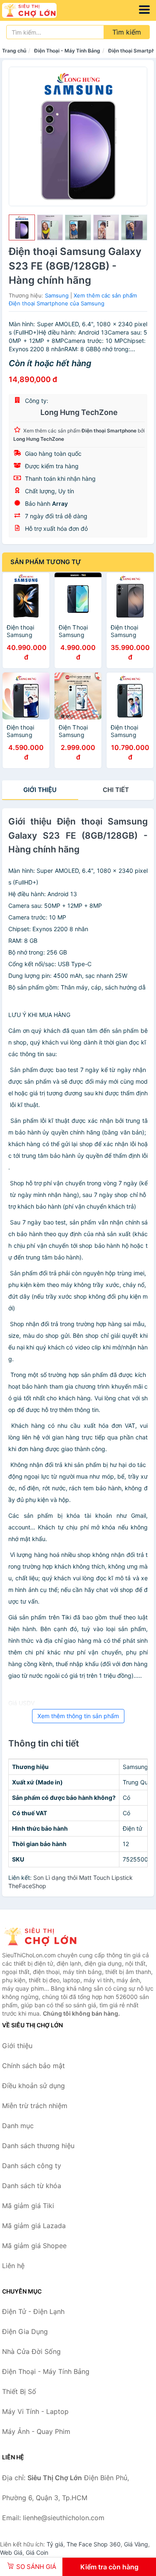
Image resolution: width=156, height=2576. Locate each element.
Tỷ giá (55, 2544)
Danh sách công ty (32, 2166)
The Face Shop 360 (94, 2544)
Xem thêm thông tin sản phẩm (78, 1716)
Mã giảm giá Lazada (34, 2226)
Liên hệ (13, 2266)
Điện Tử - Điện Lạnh (33, 2311)
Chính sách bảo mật (33, 2066)
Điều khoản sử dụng (33, 2086)
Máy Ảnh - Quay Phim (36, 2431)
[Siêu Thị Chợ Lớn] (44, 1936)
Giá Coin (37, 2552)
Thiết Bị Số (19, 2391)
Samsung (57, 295)
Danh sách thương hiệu (38, 2146)
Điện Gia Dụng (25, 2331)
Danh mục (18, 2126)
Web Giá (11, 2552)
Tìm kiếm (127, 32)
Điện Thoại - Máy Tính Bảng (67, 51)
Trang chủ (14, 51)
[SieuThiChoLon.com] (40, 10)
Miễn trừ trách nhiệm (35, 2106)
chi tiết (116, 790)
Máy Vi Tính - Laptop (35, 2411)
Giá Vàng (136, 2544)
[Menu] (144, 10)
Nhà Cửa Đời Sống (31, 2351)
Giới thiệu (40, 790)
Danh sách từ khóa (32, 2186)
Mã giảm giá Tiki (28, 2206)
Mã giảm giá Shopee (34, 2246)
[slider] (22, 228)
